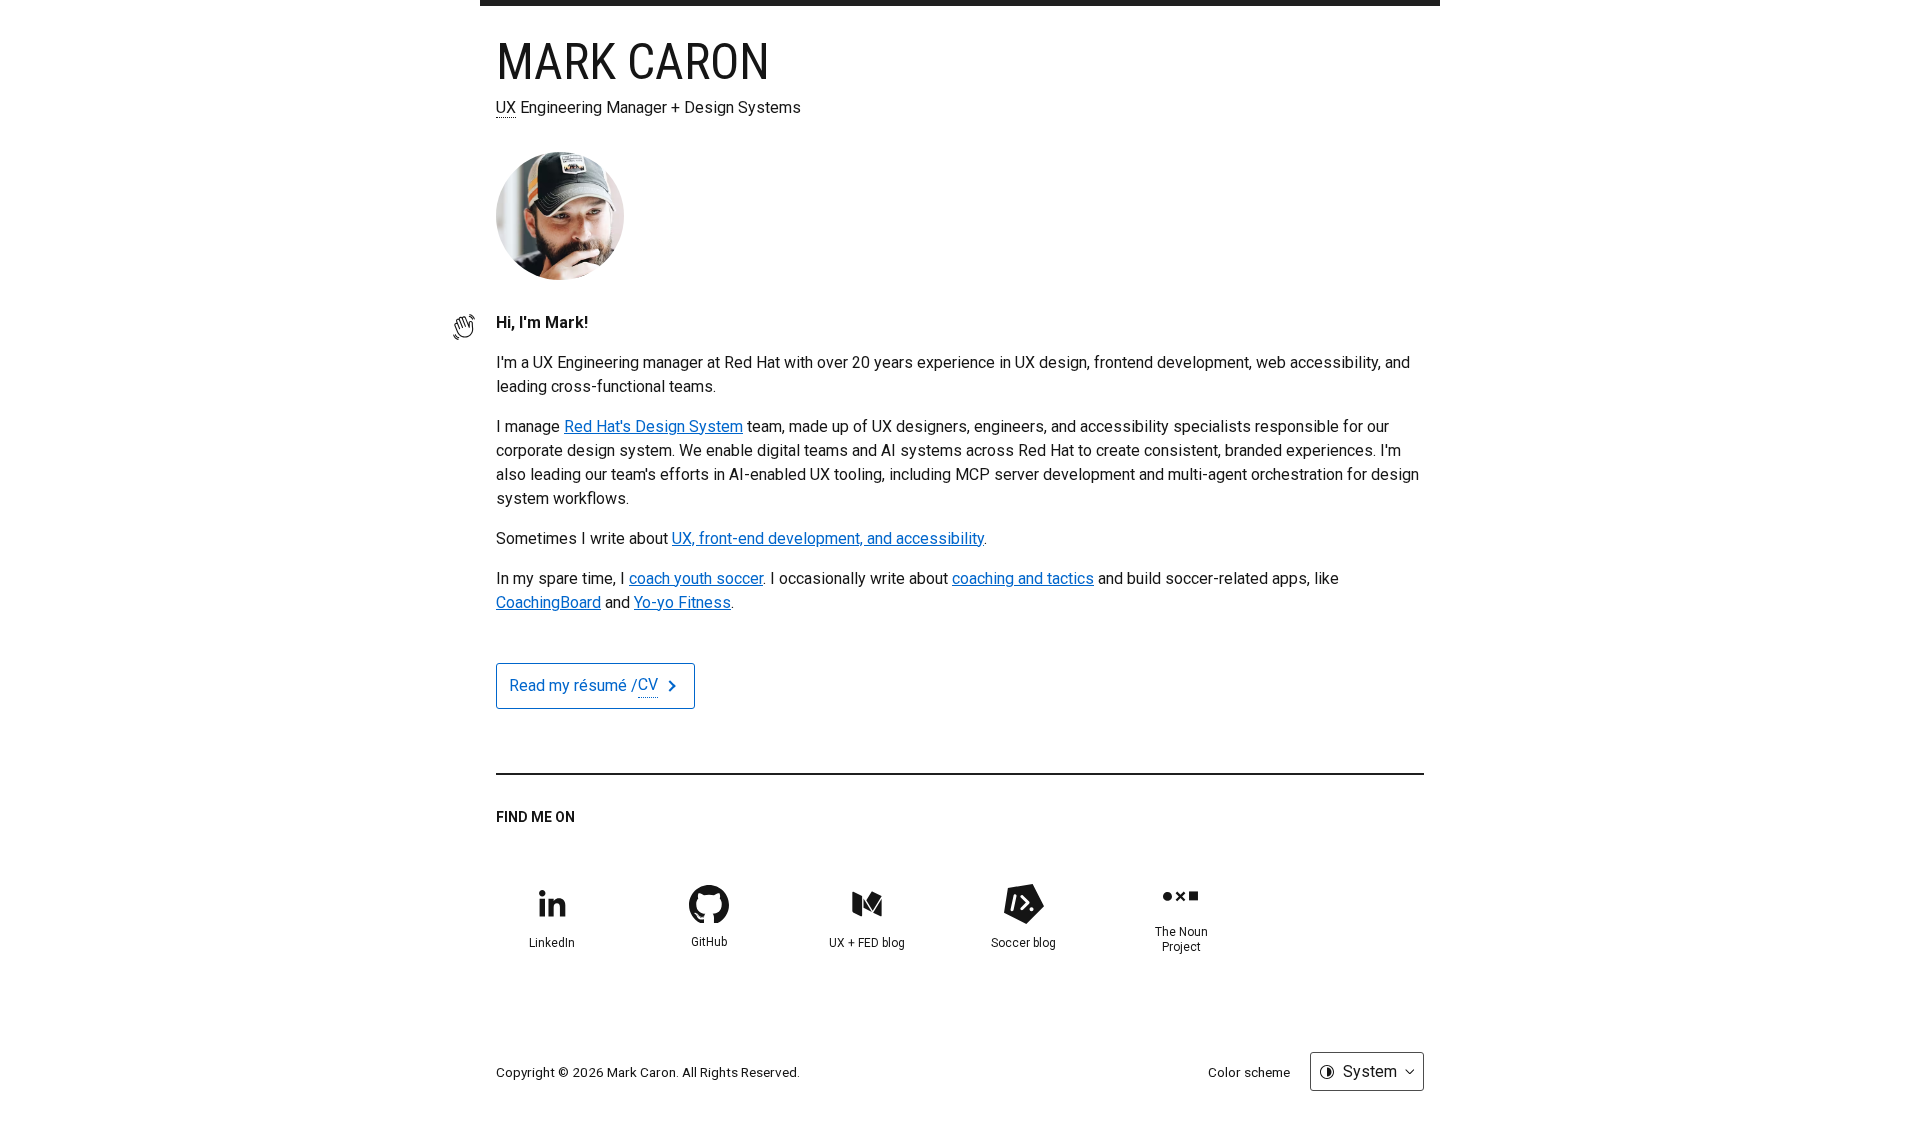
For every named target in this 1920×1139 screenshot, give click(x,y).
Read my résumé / (583, 685)
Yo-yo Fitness (682, 602)
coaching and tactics (1023, 578)
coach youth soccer (696, 578)
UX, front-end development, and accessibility (828, 538)
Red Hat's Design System (653, 426)
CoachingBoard (548, 602)
